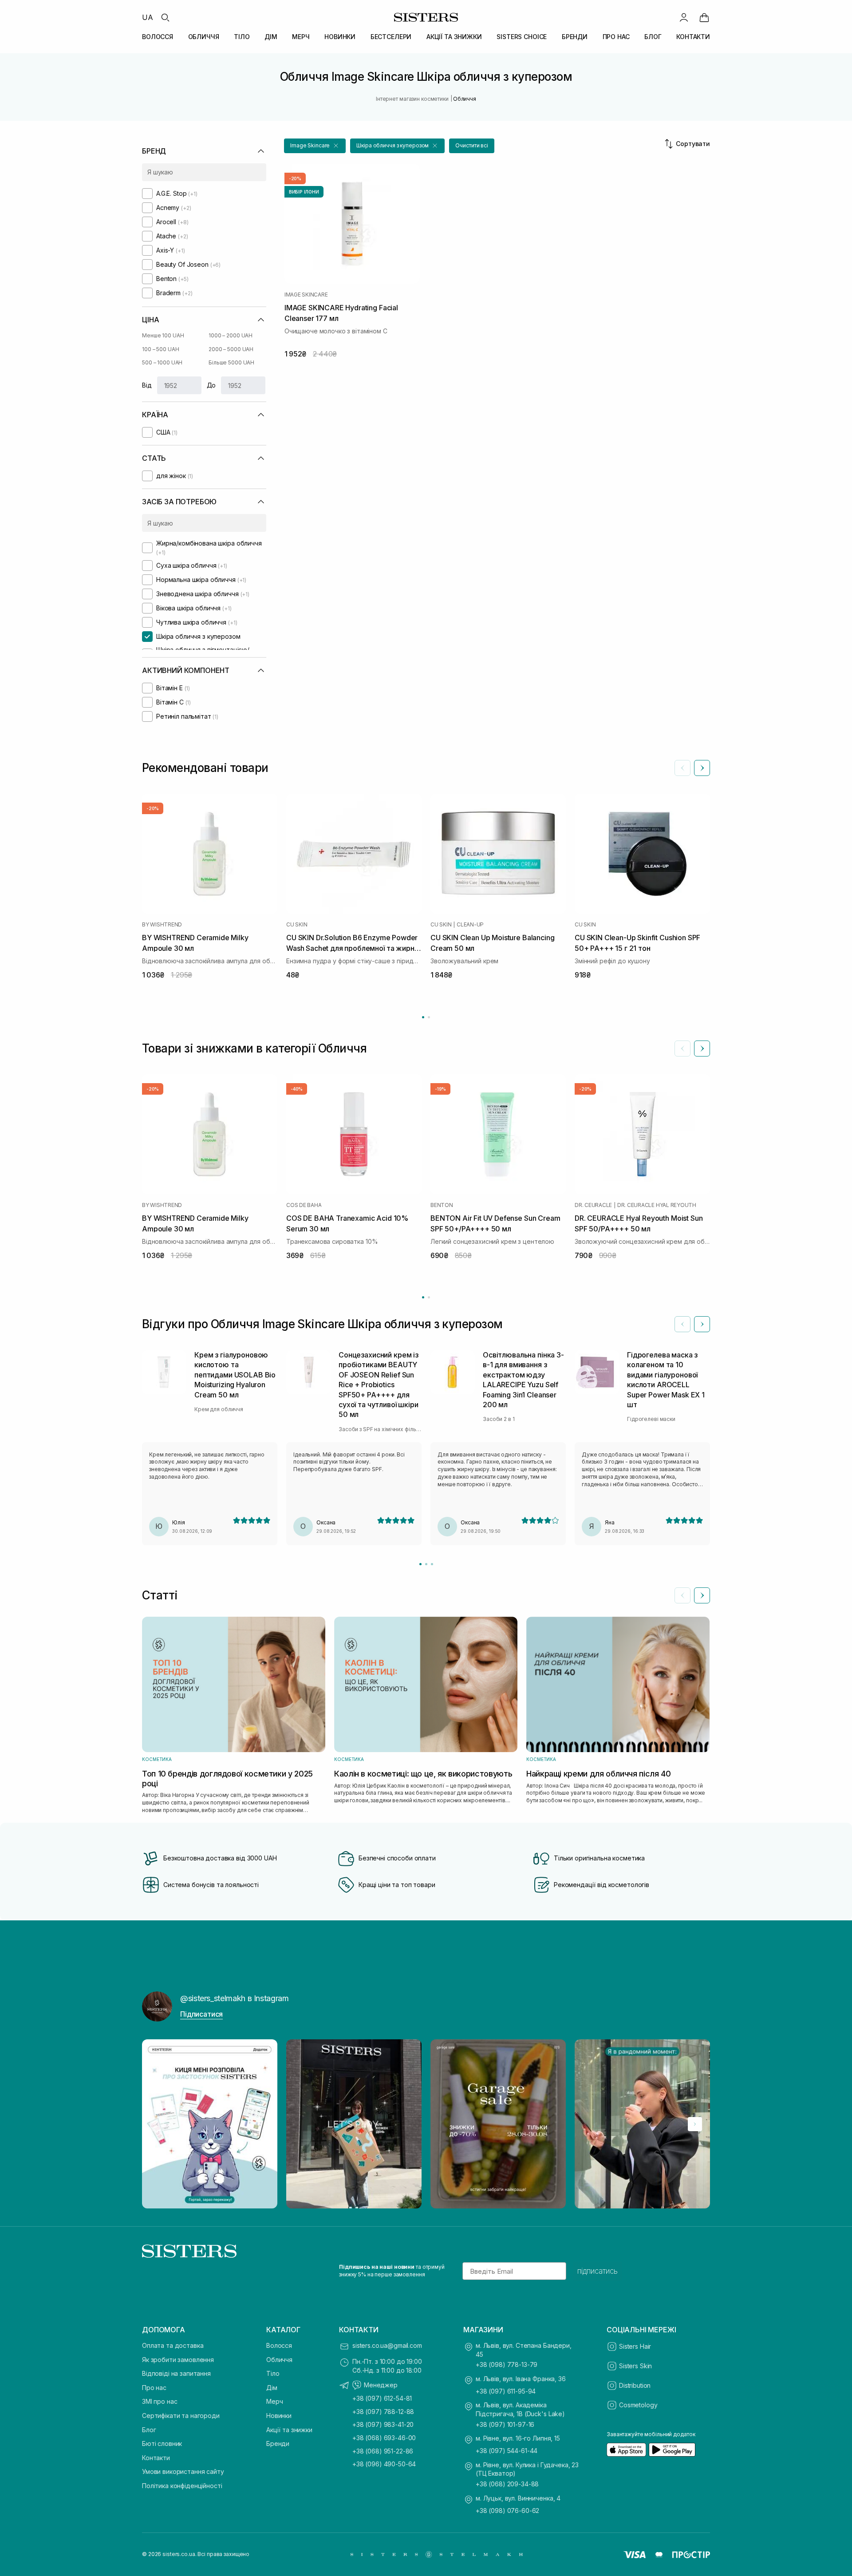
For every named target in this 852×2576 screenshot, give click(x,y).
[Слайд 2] (426, 1564)
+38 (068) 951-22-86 (383, 2451)
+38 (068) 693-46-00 (384, 2438)
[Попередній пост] (157, 2124)
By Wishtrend (162, 925)
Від (147, 385)
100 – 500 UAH (160, 349)
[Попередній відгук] (682, 1324)
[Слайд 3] (432, 1564)
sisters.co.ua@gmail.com (387, 2345)
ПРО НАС (616, 37)
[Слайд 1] (420, 1564)
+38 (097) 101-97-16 (505, 2424)
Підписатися (201, 2014)
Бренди (278, 2443)
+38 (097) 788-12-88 (383, 2412)
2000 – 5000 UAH (231, 349)
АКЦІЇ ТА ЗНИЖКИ (454, 37)
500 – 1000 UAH (162, 362)
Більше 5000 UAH (231, 362)
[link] (704, 17)
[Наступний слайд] (702, 768)
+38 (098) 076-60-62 (507, 2511)
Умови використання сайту (183, 2471)
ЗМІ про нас (160, 2401)
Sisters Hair (635, 2346)
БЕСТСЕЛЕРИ (391, 37)
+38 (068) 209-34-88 (507, 2484)
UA (148, 17)
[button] (315, 146)
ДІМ (271, 37)
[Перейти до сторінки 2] (429, 1017)
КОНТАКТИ (693, 37)
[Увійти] (684, 17)
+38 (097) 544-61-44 (507, 2451)
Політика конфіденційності (182, 2486)
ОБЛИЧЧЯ (204, 37)
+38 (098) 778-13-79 (507, 2364)
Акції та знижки (289, 2430)
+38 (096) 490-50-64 (384, 2464)
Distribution (635, 2385)
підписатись (598, 2271)
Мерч (274, 2401)
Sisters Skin (635, 2366)
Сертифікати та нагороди (181, 2416)
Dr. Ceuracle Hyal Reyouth (657, 1205)
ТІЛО (242, 37)
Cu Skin (297, 925)
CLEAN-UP (470, 925)
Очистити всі (472, 145)
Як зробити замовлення (178, 2360)
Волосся (279, 2345)
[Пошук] (165, 17)
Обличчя (279, 2360)
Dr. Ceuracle (593, 1205)
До (211, 385)
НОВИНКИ (340, 37)
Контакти (156, 2458)
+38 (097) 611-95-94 (506, 2391)
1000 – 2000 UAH (231, 335)
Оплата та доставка (173, 2345)
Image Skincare (306, 295)
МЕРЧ (301, 37)
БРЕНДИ (575, 37)
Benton (442, 1205)
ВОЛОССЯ (158, 37)
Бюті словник (162, 2443)
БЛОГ (653, 37)
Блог (149, 2430)
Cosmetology (638, 2405)
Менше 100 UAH (163, 335)
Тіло (273, 2373)
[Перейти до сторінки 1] (423, 1017)
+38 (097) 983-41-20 (383, 2424)
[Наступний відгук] (702, 1324)
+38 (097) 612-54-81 (382, 2398)
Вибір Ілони (304, 192)
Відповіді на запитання (176, 2373)
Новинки (279, 2416)
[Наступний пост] (695, 2124)
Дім (272, 2388)
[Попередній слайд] (682, 768)
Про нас (154, 2388)
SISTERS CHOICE (522, 37)
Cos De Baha (304, 1205)
